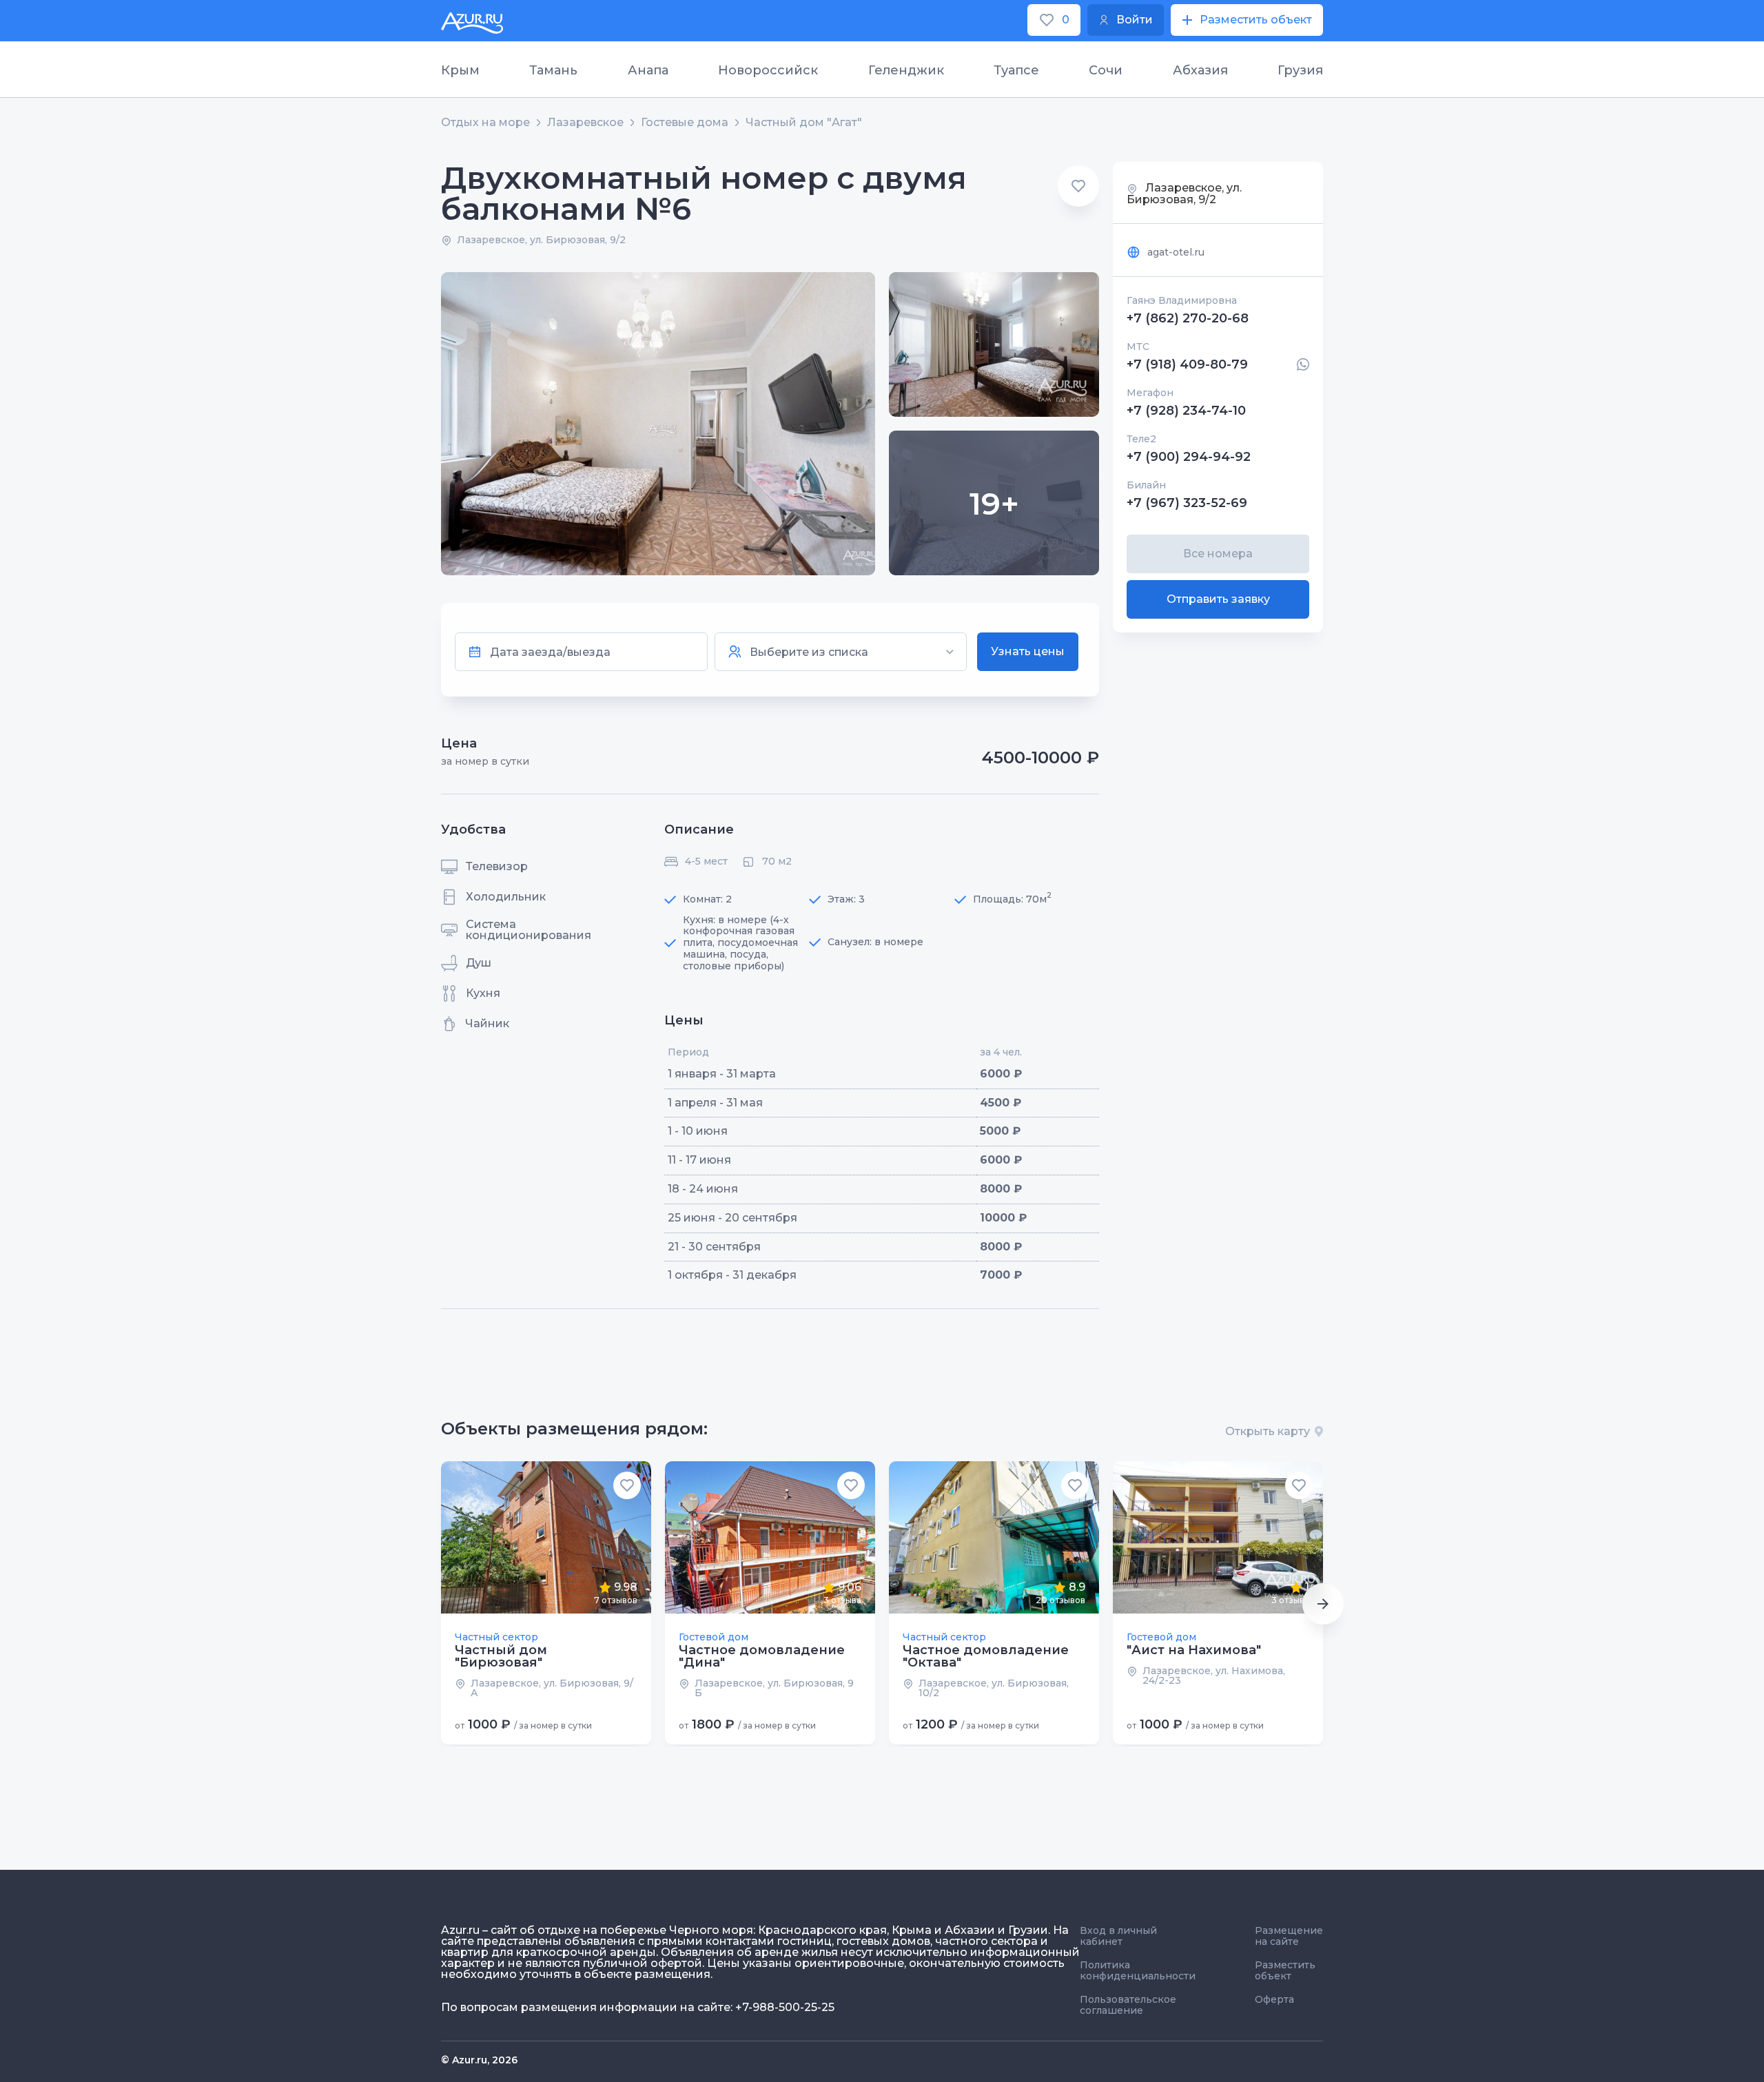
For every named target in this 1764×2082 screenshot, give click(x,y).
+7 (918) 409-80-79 (1187, 364)
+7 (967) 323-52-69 (1187, 503)
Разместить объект (1285, 1970)
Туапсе (1016, 70)
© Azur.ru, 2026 (479, 2060)
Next (1323, 1604)
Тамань (553, 70)
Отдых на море (485, 123)
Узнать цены (1028, 651)
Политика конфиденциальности (1138, 1970)
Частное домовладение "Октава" (986, 1656)
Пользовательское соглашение (1128, 2005)
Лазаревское (585, 123)
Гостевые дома (685, 123)
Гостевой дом (714, 1637)
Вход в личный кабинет (1118, 1936)
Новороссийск (768, 70)
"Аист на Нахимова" (1194, 1650)
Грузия (1300, 70)
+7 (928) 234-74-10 (1186, 411)
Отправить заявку (1218, 599)
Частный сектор (496, 1637)
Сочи (1106, 70)
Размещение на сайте (1289, 1936)
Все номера (1218, 554)
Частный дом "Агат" (804, 123)
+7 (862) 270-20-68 (1188, 318)
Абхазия (1200, 70)
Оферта (1274, 1999)
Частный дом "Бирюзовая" (501, 1656)
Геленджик (906, 70)
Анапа (648, 70)
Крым (460, 70)
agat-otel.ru (1176, 252)
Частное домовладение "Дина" (762, 1656)
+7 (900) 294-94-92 (1189, 457)
